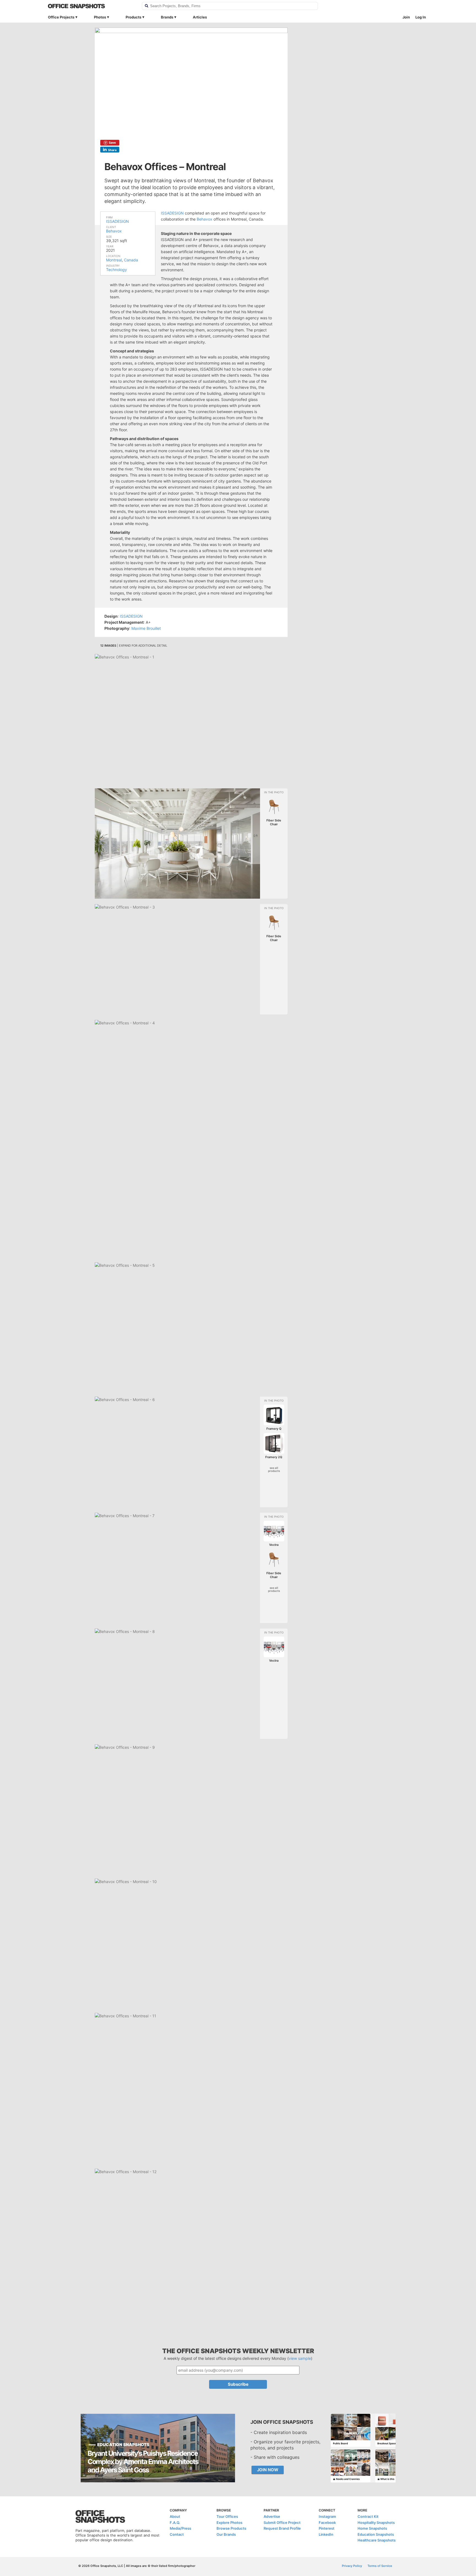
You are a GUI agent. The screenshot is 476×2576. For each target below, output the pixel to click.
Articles (200, 17)
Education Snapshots (376, 2534)
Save (112, 143)
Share (112, 150)
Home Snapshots (372, 2528)
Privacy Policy (352, 2566)
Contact (177, 2534)
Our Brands (226, 2534)
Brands (167, 17)
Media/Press (180, 2528)
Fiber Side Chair (274, 822)
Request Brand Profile (282, 2528)
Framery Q (274, 1429)
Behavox (114, 231)
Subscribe (238, 2384)
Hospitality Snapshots (376, 2523)
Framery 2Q (274, 1457)
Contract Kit (368, 2516)
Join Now (268, 2470)
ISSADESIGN (117, 221)
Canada (131, 260)
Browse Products (231, 2528)
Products (133, 17)
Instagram (327, 2516)
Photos (100, 17)
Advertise (272, 2516)
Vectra (274, 1545)
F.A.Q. (175, 2523)
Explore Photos (229, 2523)
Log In (421, 17)
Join (406, 17)
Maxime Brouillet (146, 628)
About (175, 2516)
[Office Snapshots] (91, 6)
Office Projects (61, 17)
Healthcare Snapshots (377, 2540)
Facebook (327, 2523)
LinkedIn (326, 2534)
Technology (117, 270)
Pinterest (327, 2528)
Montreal (114, 260)
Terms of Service (380, 2566)
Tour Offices (227, 2516)
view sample (300, 2358)
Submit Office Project (282, 2523)
